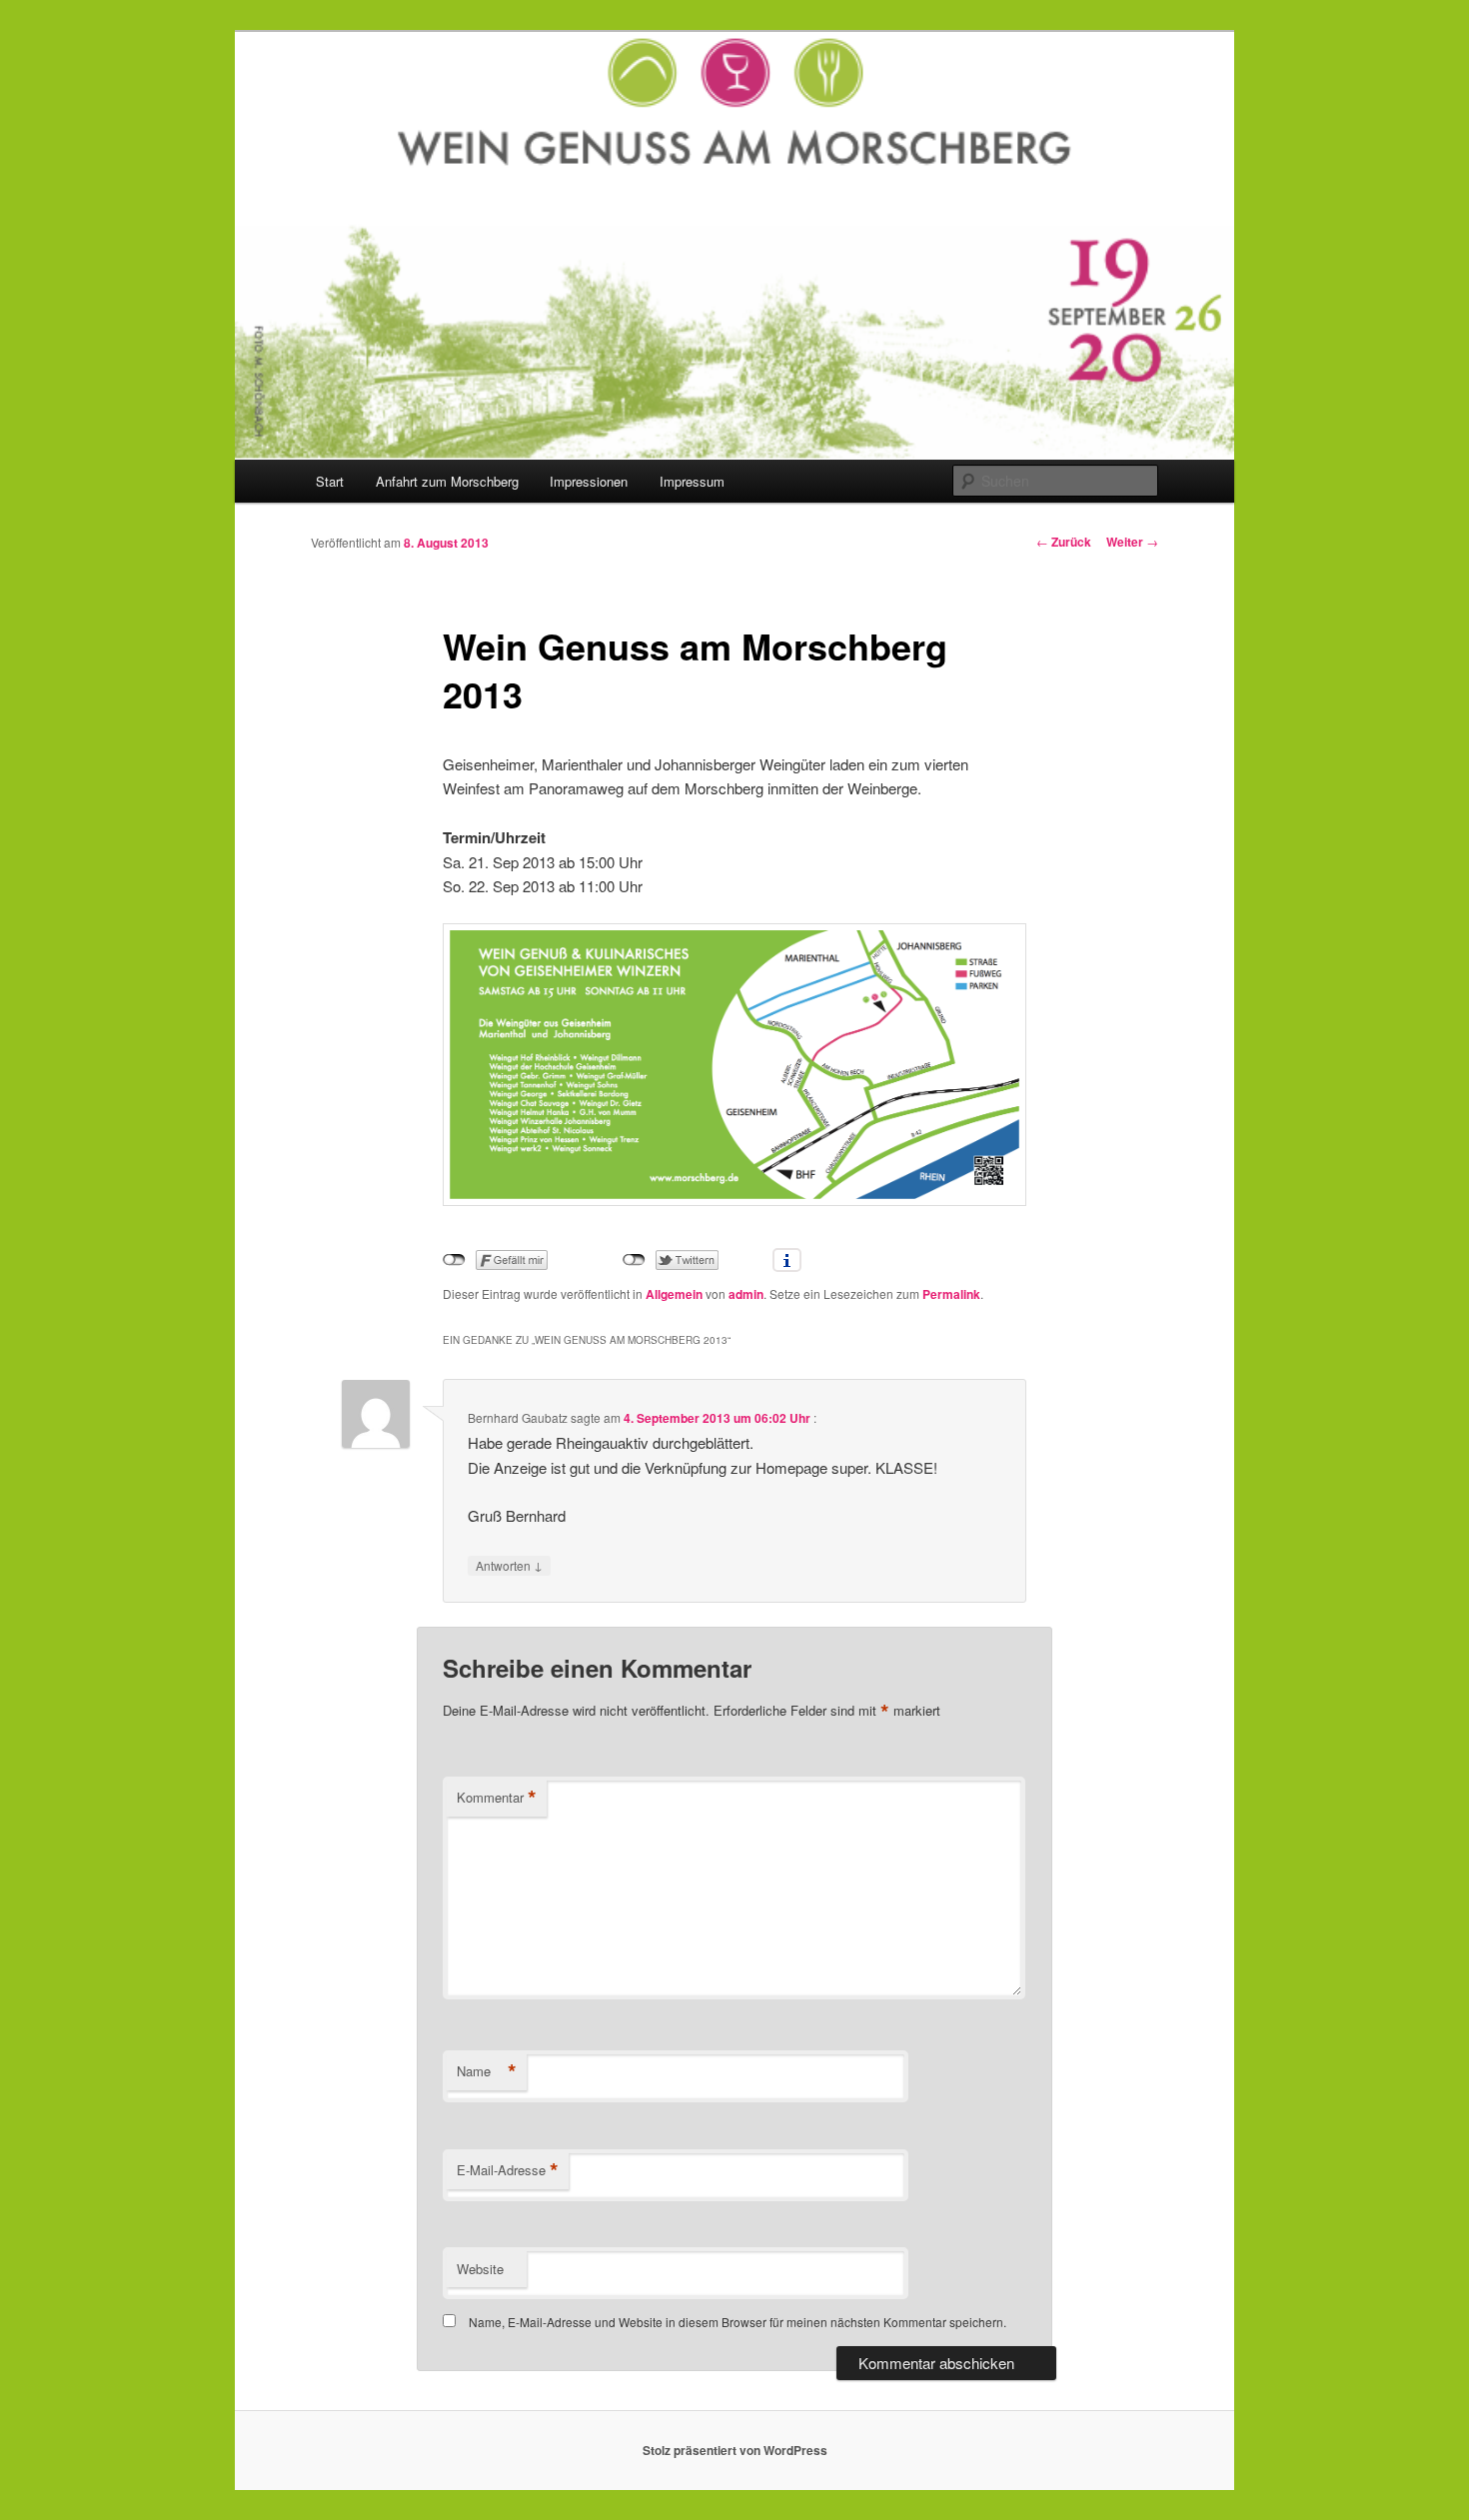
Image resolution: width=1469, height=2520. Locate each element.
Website (480, 2269)
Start (330, 481)
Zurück (1064, 542)
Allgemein (674, 1294)
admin (746, 1294)
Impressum (692, 481)
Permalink (951, 1294)
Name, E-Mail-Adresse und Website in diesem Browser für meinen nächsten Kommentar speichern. (737, 2322)
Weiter (1132, 542)
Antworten (509, 1565)
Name (487, 2071)
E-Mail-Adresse (508, 2170)
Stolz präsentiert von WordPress (735, 2450)
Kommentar (497, 1798)
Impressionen (589, 481)
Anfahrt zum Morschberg (447, 481)
